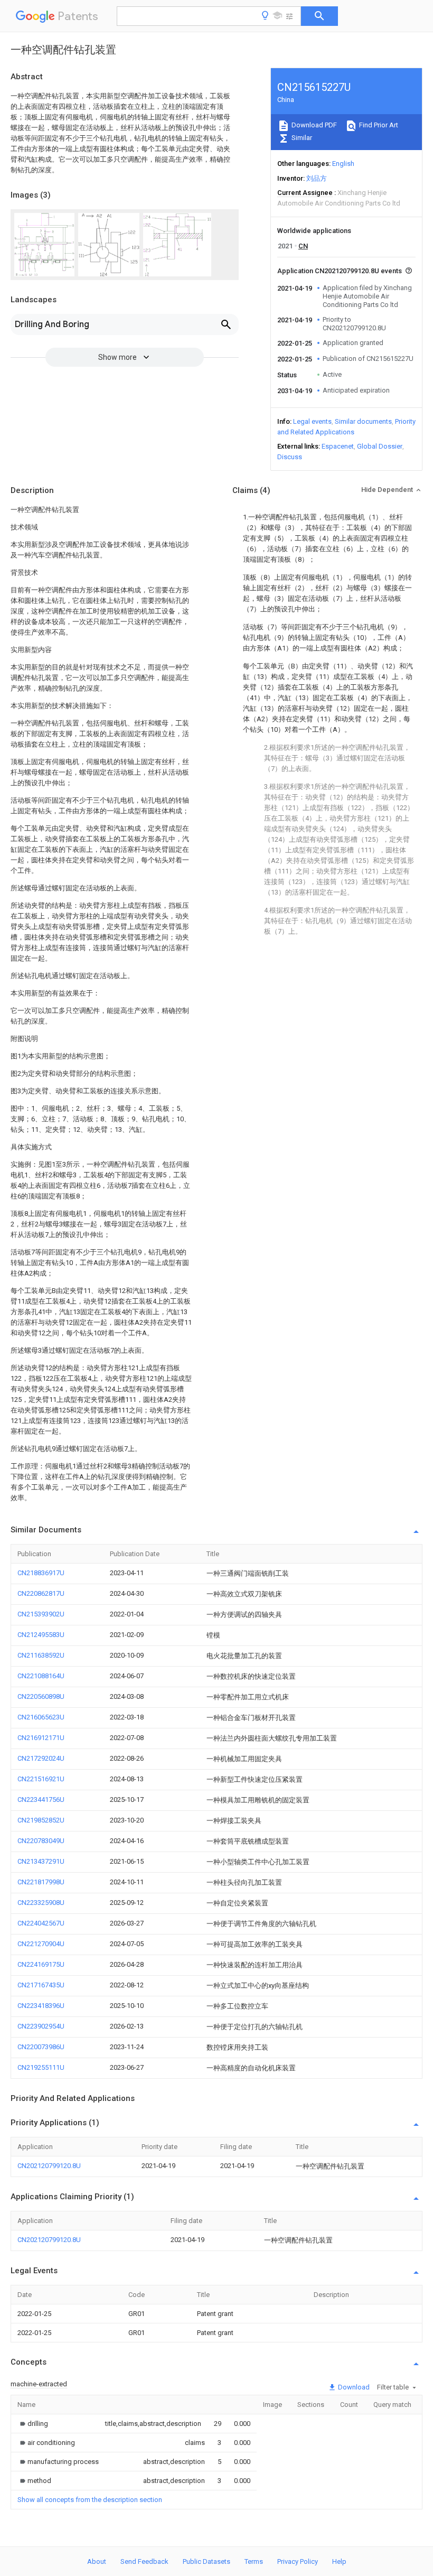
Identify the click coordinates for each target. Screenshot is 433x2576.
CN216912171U (41, 1738)
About (97, 2561)
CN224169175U (41, 1964)
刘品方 (317, 178)
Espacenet (338, 446)
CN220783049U (41, 1841)
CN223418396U (41, 2006)
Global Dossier (380, 446)
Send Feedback (144, 2561)
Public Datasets (206, 2561)
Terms (254, 2561)
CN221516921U (41, 1779)
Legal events (312, 421)
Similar (301, 138)
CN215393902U (41, 1614)
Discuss (290, 457)
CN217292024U (41, 1758)
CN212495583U (41, 1635)
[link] (33, 2424)
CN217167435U (41, 1985)
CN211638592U (41, 1655)
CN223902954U (41, 2026)
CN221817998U (41, 1882)
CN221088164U (41, 1676)
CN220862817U (41, 1593)
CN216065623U (41, 1717)
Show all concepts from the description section (90, 2500)
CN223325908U (41, 1903)
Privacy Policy (298, 2561)
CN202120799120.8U (49, 2166)
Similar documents (363, 421)
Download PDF (313, 125)
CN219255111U (41, 2067)
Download (353, 2387)
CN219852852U (41, 1820)
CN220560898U (41, 1696)
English (343, 164)
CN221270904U (41, 1944)
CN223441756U (41, 1800)
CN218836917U (41, 1573)
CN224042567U (41, 1923)
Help (339, 2561)
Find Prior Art (378, 125)
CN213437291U (41, 1861)
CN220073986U (41, 2047)
